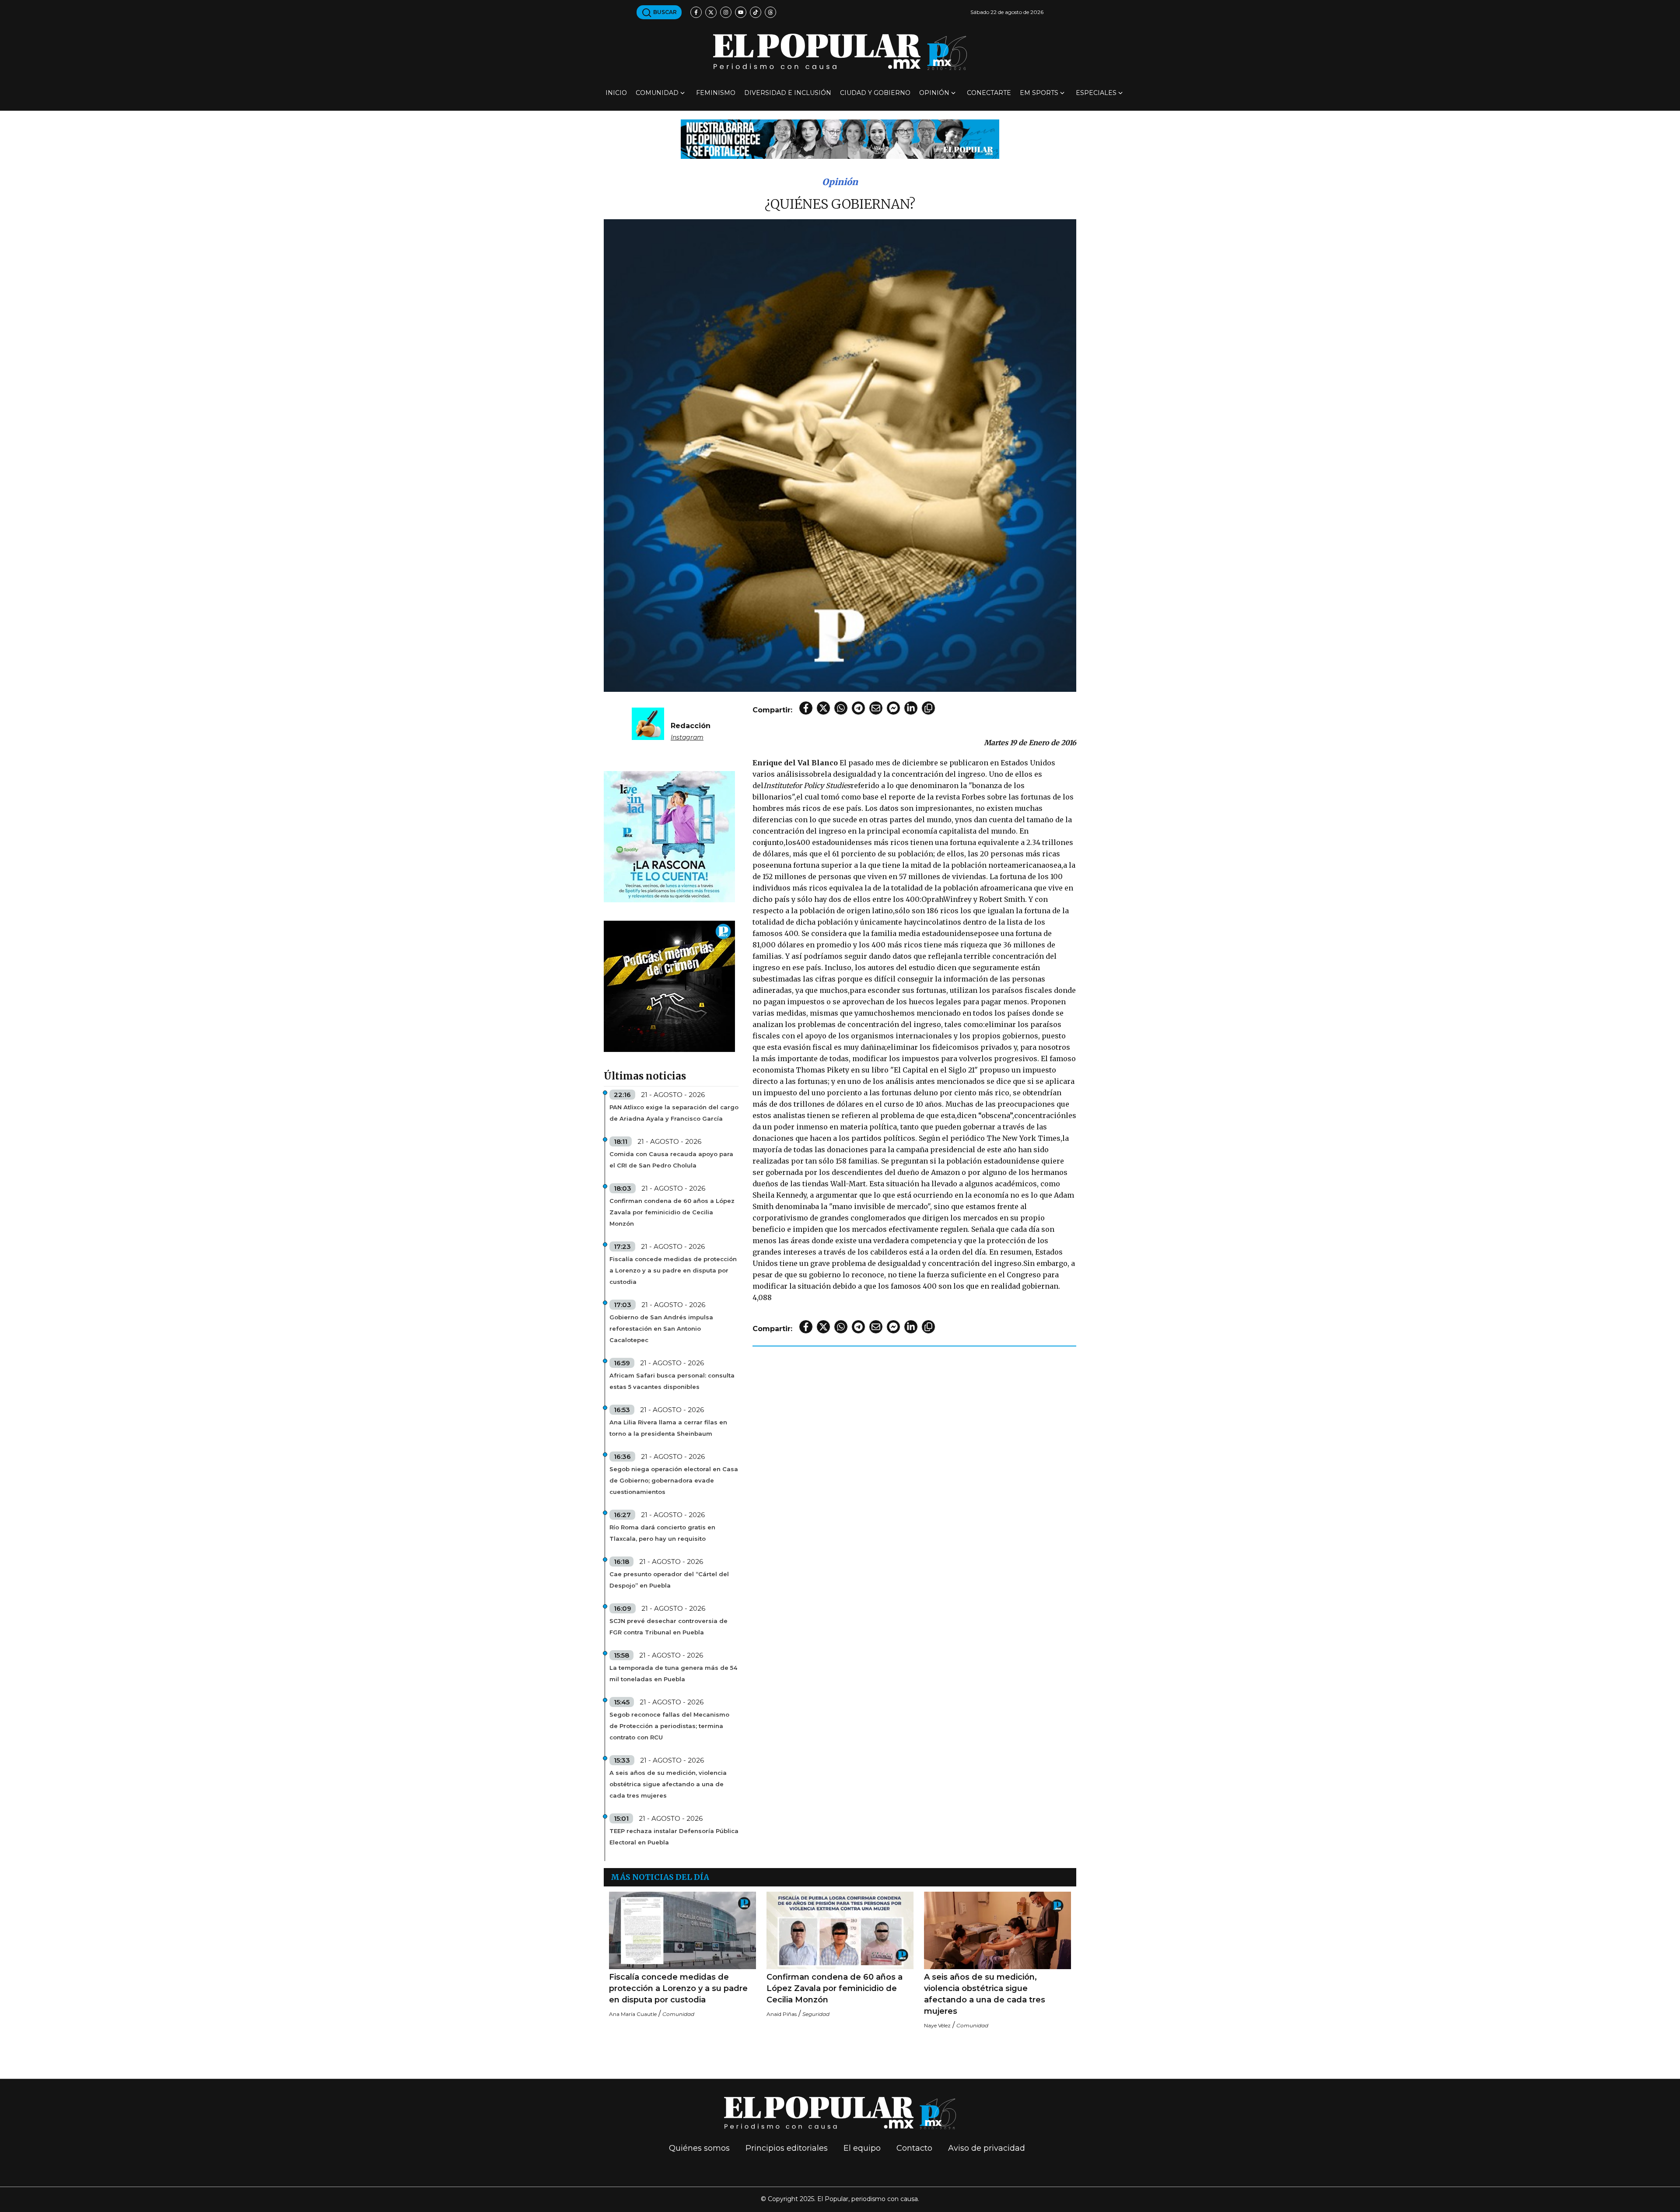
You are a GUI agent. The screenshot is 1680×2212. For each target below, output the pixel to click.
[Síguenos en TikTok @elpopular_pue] (756, 12)
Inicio (616, 93)
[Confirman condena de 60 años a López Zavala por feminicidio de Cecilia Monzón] (840, 1930)
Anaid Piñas (782, 2014)
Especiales (1096, 93)
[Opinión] (840, 138)
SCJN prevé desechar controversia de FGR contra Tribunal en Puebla (668, 1627)
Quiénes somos (699, 2148)
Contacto (914, 2148)
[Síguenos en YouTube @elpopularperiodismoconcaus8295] (741, 12)
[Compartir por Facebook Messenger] (893, 708)
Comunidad (657, 93)
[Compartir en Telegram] (858, 708)
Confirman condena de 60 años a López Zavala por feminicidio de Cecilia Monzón (672, 1212)
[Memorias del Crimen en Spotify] (669, 986)
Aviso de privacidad (987, 2148)
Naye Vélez (937, 2025)
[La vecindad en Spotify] (669, 836)
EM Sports (1039, 93)
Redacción (691, 726)
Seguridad (816, 2014)
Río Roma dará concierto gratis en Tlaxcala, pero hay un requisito (662, 1533)
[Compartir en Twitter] (823, 708)
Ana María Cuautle (633, 2014)
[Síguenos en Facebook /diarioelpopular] (696, 12)
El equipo (862, 2148)
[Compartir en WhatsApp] (841, 708)
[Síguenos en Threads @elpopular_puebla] (770, 12)
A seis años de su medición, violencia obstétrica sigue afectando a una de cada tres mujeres (668, 1784)
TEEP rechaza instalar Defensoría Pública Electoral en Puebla (674, 1837)
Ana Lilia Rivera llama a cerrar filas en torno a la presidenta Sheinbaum (668, 1428)
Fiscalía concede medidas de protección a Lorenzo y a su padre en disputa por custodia (673, 1270)
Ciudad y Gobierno (875, 93)
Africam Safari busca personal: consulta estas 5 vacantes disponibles (672, 1381)
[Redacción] (648, 723)
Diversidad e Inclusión (788, 93)
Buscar (664, 12)
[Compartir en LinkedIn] (911, 708)
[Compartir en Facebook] (806, 708)
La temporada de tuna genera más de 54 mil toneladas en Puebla (673, 1673)
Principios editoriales (787, 2148)
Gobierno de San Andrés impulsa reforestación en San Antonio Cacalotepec (661, 1329)
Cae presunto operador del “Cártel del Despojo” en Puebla (669, 1580)
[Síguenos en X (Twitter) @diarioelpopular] (711, 12)
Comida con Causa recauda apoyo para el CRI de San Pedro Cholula (671, 1160)
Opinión (934, 93)
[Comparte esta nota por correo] (876, 708)
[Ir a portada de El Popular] (840, 52)
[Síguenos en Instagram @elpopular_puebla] (726, 12)
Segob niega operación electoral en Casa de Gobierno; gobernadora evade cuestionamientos (674, 1480)
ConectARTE (989, 93)
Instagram (687, 737)
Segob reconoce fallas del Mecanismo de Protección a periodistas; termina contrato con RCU (669, 1726)
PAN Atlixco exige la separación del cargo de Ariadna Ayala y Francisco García (674, 1113)
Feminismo (716, 93)
